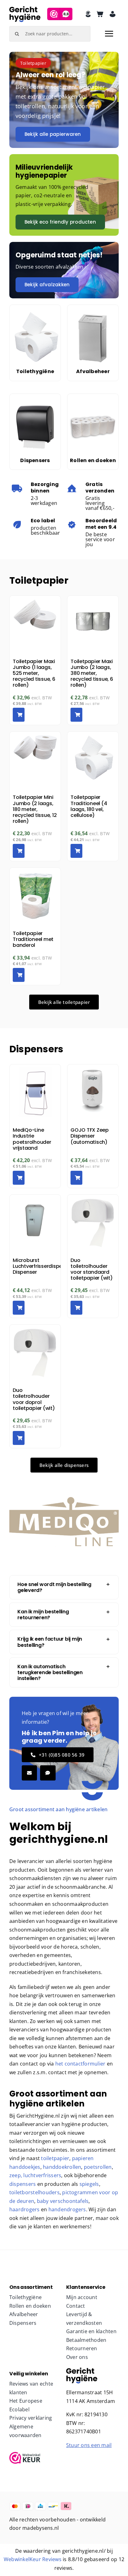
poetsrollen (98, 2167)
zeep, (16, 2175)
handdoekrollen (62, 2167)
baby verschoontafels (63, 2201)
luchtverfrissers (42, 2175)
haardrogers (25, 2209)
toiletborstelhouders (34, 2192)
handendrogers (67, 2209)
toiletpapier (55, 2158)
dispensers (23, 2184)
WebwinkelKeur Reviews (33, 2559)
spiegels (89, 2184)
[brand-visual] (82, 2370)
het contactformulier (80, 2064)
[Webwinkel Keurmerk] (36, 2458)
